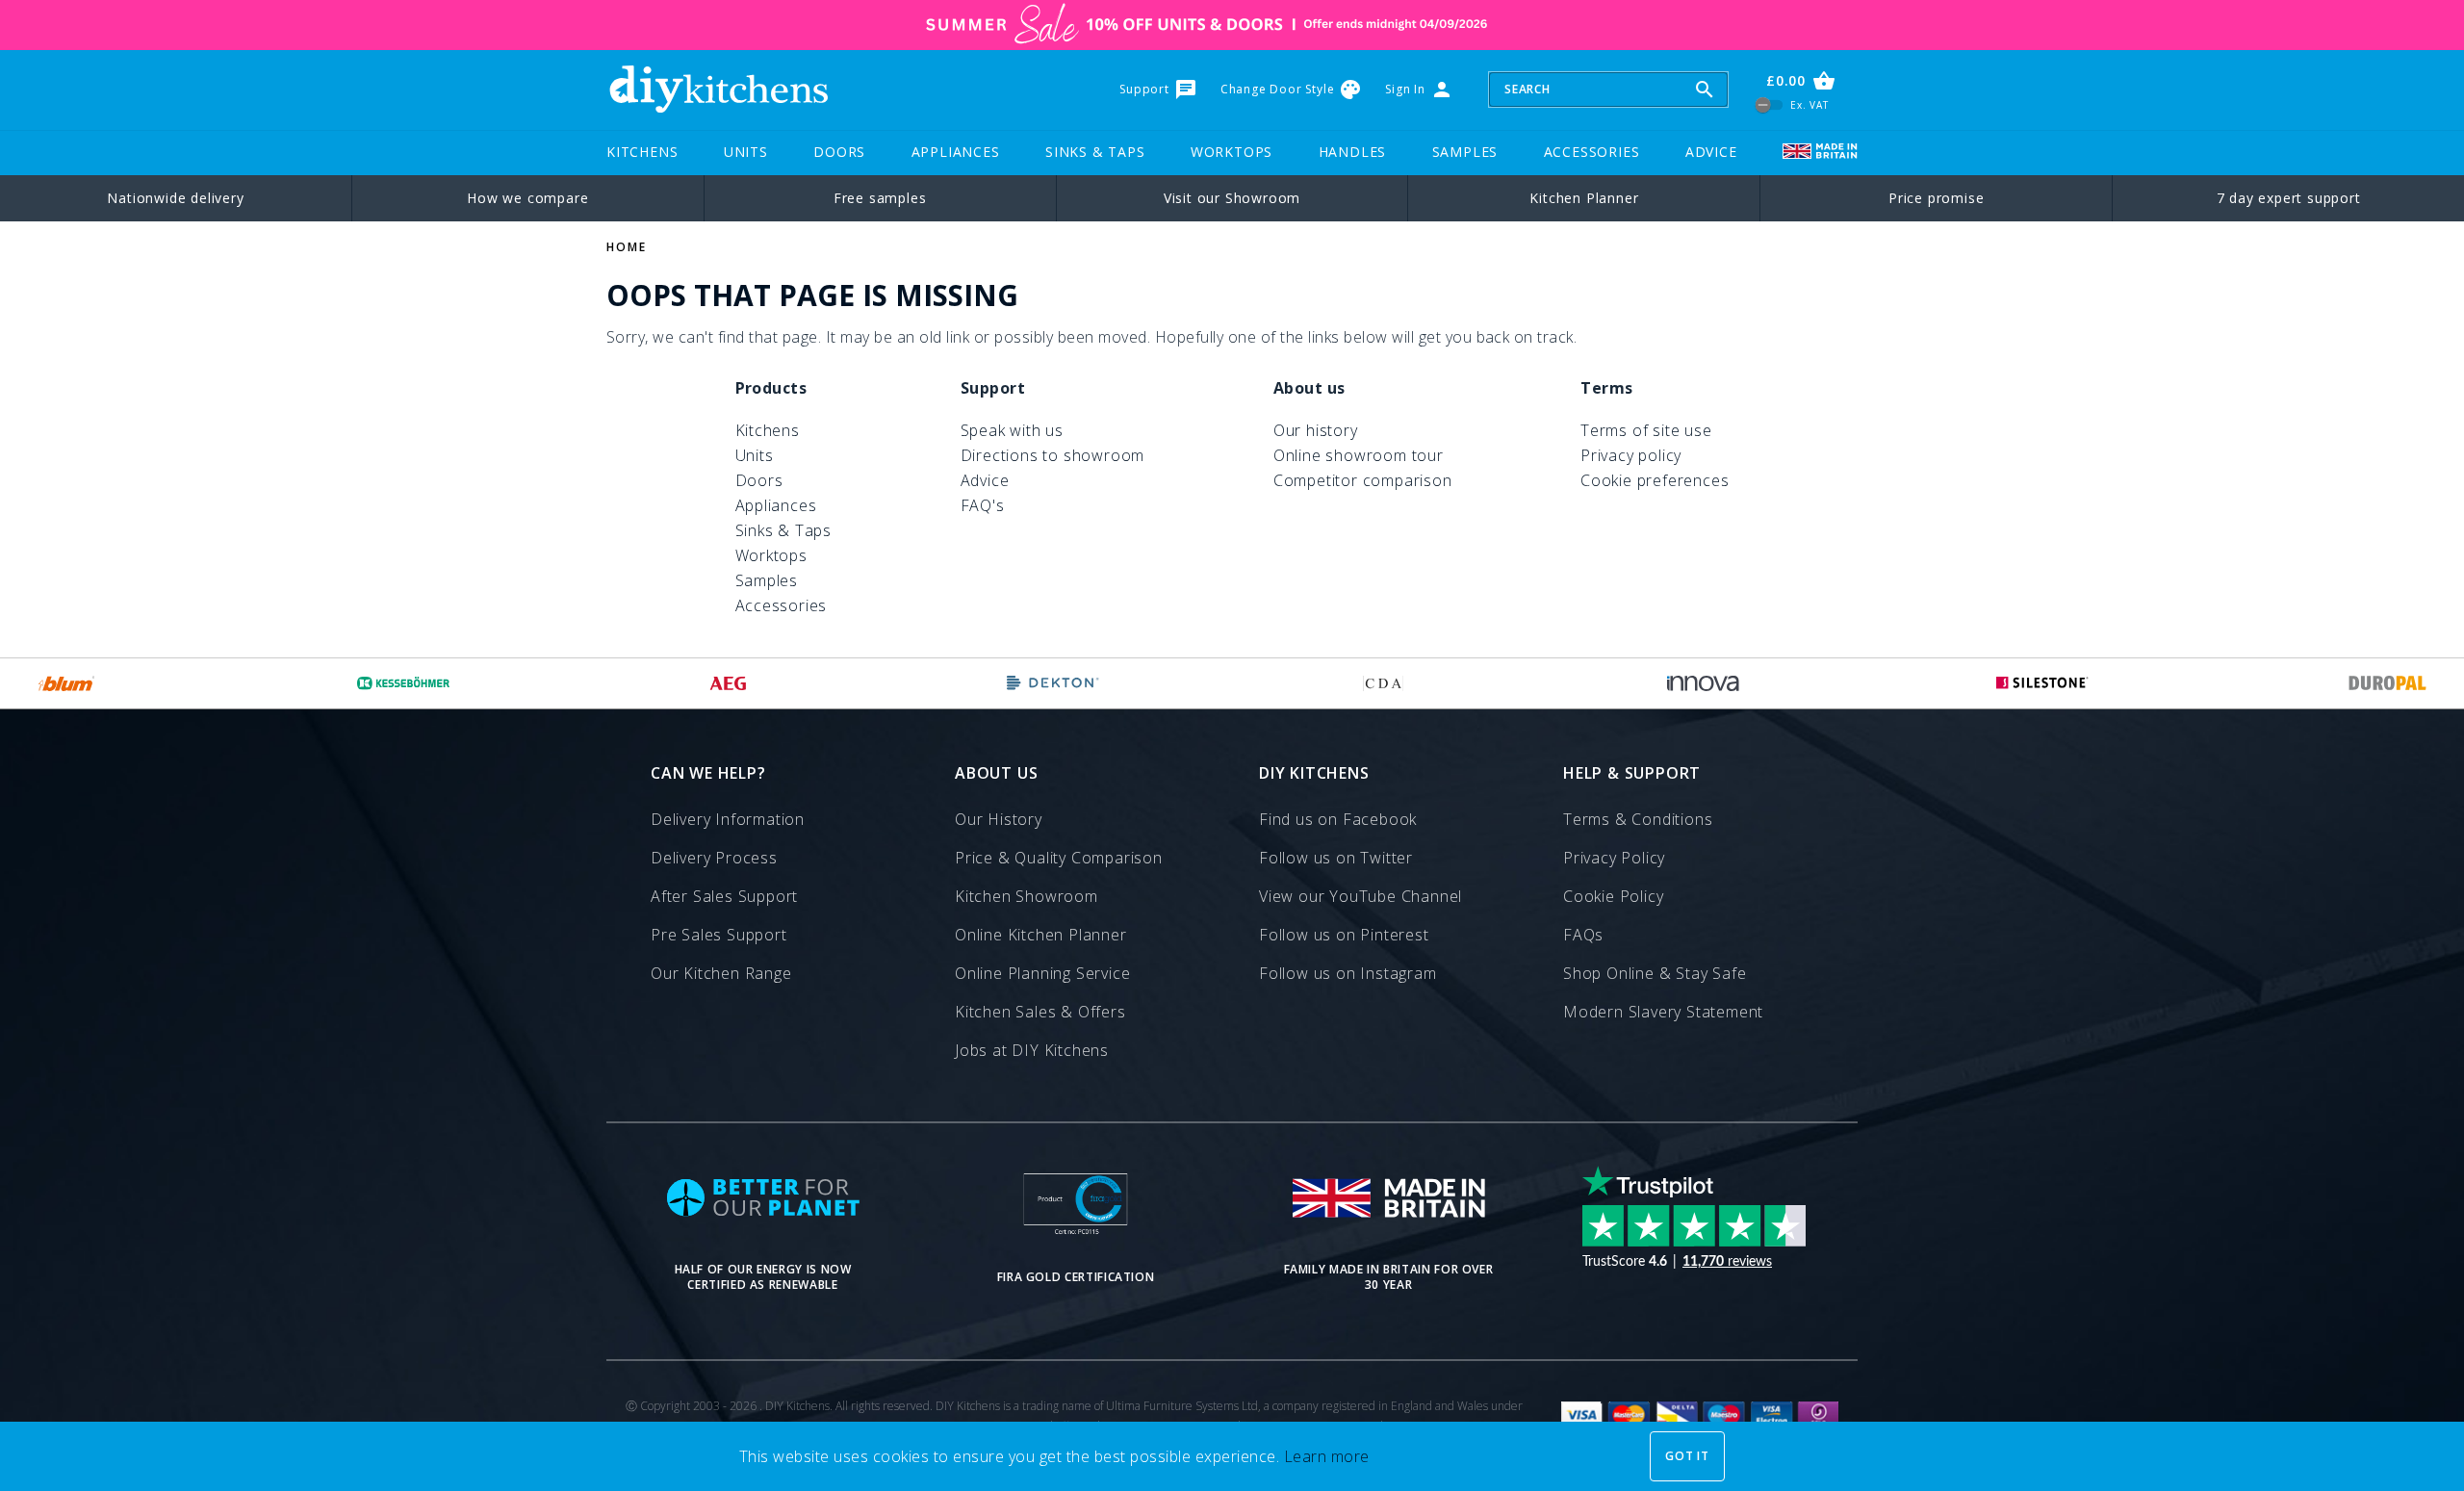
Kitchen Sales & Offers (1040, 1012)
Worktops (1232, 152)
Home (627, 247)
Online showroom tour (1359, 455)
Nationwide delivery (175, 198)
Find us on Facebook (1338, 819)
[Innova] (1703, 683)
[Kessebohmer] (404, 683)
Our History (999, 819)
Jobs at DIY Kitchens (1032, 1050)
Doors (839, 152)
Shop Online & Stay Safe (1655, 973)
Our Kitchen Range (721, 973)
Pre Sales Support (719, 935)
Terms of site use (1646, 430)
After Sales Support (724, 896)
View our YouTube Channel (1360, 896)
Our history (1316, 430)
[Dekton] (1053, 683)
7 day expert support (2289, 198)
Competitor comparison (1363, 480)
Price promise (1936, 198)
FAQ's (983, 505)
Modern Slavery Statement (1663, 1012)
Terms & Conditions (1638, 819)
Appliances (956, 152)
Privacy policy (1631, 455)
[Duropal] (2388, 683)
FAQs (1583, 935)
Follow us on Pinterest (1344, 935)
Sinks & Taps (1095, 152)
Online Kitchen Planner (1041, 935)
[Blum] (67, 683)
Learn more (1327, 1456)
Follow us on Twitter (1336, 858)
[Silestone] (2042, 683)
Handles (1353, 152)
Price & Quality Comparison (1059, 858)
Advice (1711, 152)
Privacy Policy (1614, 858)
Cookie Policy (1613, 896)
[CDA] (1383, 683)
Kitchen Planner (1584, 198)
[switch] (1770, 104)
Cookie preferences (1655, 480)
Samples (1465, 152)
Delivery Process (714, 858)
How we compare (527, 198)
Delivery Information (728, 819)
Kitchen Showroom (1027, 896)
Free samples (880, 198)
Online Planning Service (1042, 973)
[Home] (718, 90)
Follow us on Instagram (1348, 973)
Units (746, 152)
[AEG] (728, 683)
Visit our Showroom (1232, 198)
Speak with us (1012, 430)
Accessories (1592, 152)
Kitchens (642, 152)
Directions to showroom (1053, 455)
